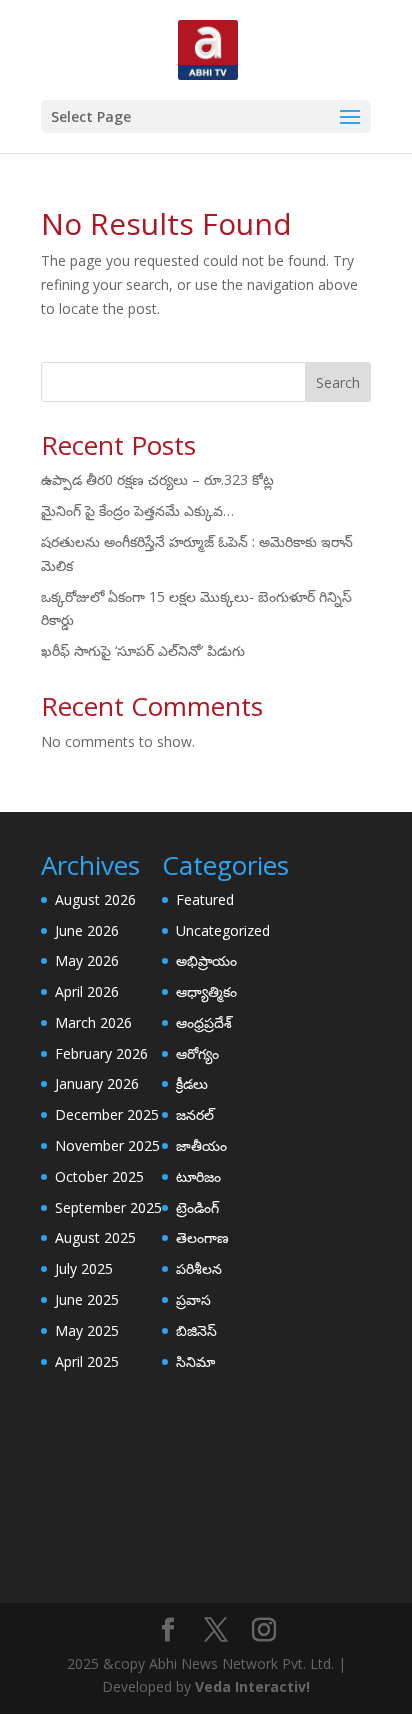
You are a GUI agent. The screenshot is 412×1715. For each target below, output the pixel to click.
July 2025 (84, 1268)
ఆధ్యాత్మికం (206, 991)
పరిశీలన (199, 1268)
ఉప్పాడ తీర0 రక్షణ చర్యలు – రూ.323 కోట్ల (157, 479)
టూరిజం (198, 1176)
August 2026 (95, 899)
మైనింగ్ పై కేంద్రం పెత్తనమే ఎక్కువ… (137, 510)
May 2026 (87, 960)
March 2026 (93, 1022)
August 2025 (95, 1237)
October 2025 (99, 1176)
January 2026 (97, 1083)
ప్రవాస (193, 1299)
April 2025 (87, 1361)
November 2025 (107, 1145)
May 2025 (87, 1330)
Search (338, 382)
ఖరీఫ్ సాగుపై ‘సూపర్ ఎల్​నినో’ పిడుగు (143, 650)
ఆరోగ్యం (197, 1053)
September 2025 (108, 1207)
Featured (205, 899)
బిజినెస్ (196, 1330)
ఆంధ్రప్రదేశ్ (204, 1022)
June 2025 (87, 1299)
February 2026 (101, 1053)
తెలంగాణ (202, 1237)
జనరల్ (195, 1114)
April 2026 (87, 991)
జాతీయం (201, 1145)
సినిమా (195, 1361)
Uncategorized (223, 930)
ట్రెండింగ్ (197, 1207)
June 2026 (87, 930)
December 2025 (107, 1114)
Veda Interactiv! (252, 1686)
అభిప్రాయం (206, 960)
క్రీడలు (192, 1083)
